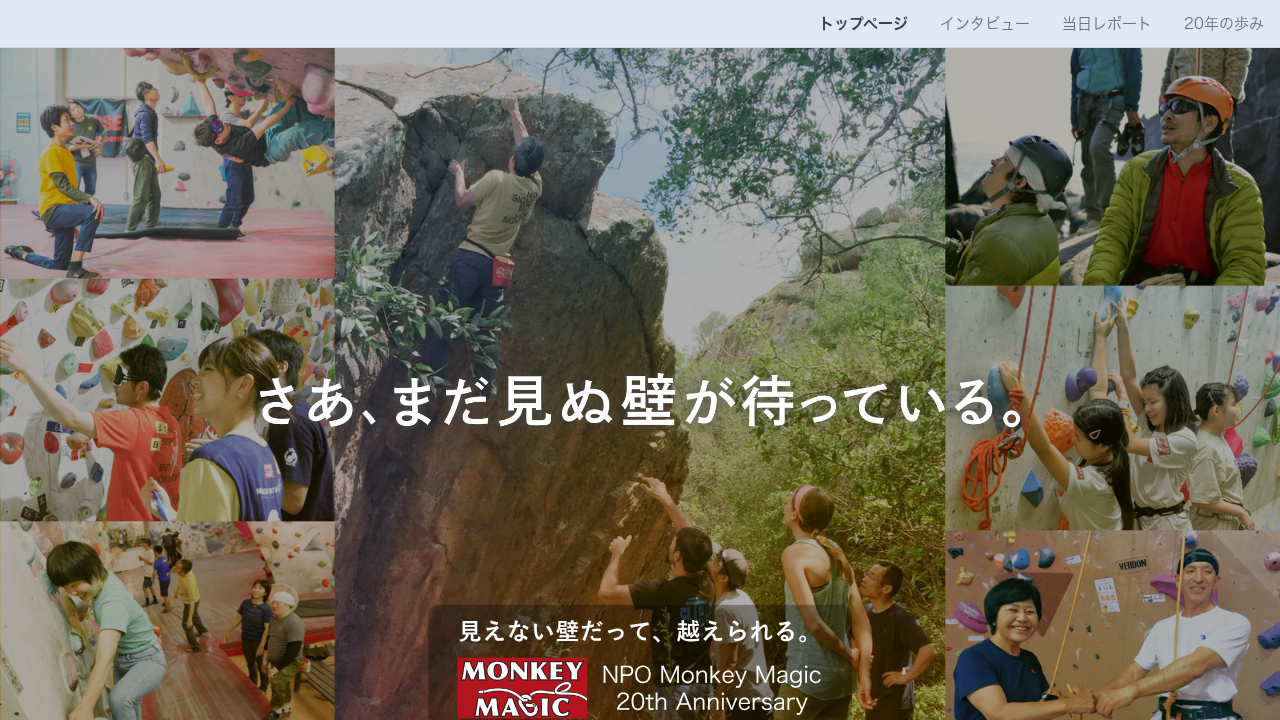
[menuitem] (863, 24)
